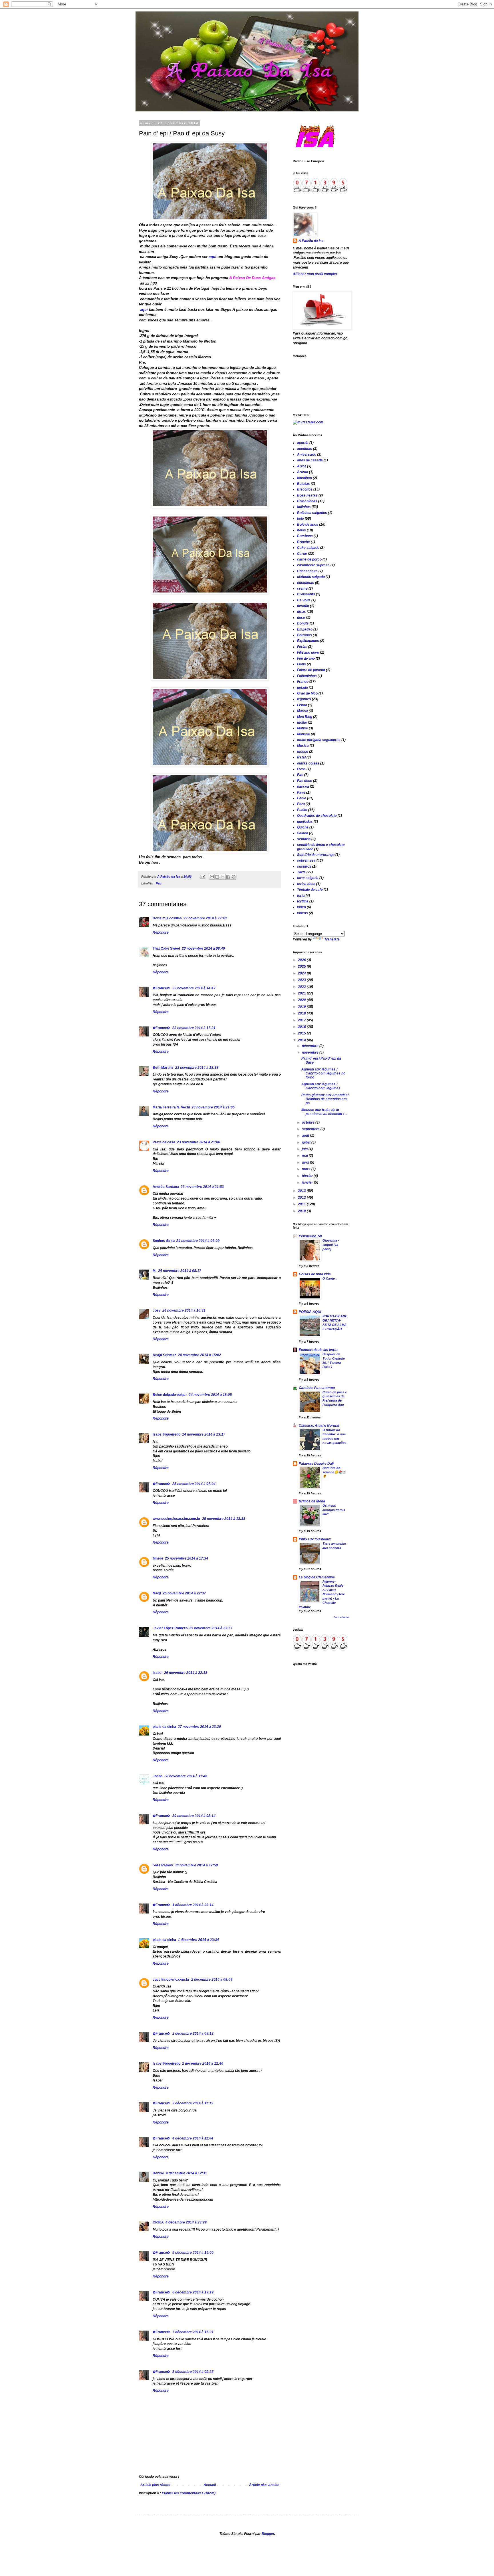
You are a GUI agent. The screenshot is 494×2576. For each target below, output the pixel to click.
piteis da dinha (164, 1727)
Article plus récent (155, 2485)
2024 (302, 973)
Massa (302, 711)
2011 (302, 1204)
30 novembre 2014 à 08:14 (194, 1816)
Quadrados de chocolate (317, 816)
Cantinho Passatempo (317, 1388)
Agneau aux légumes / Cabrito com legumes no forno (323, 1073)
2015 (302, 1033)
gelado (302, 688)
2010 (302, 1211)
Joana (158, 1776)
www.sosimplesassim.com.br (177, 1519)
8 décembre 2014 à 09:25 (193, 2372)
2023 (302, 980)
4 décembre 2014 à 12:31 (186, 2173)
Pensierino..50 (310, 1236)
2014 (302, 1040)
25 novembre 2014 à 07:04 (194, 1484)
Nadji (157, 1593)
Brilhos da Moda (312, 1501)
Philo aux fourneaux (315, 1539)
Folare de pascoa (311, 670)
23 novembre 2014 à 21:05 (213, 1107)
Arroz (302, 466)
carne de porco (309, 559)
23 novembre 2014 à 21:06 (199, 1142)
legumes (304, 699)
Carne (302, 554)
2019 (302, 1007)
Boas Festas (307, 495)
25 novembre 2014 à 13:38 (224, 1519)
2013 (302, 1191)
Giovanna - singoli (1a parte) (331, 1245)
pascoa (303, 786)
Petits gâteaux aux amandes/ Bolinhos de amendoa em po (325, 1099)
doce (301, 618)
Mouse (302, 728)
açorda (303, 443)
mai (305, 1156)
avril (306, 1162)
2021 (302, 993)
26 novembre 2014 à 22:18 (186, 1673)
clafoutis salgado (311, 577)
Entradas (304, 635)
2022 (302, 987)
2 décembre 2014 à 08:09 (212, 1979)
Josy (157, 1310)
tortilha (303, 901)
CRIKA (158, 2222)
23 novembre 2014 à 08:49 (203, 948)
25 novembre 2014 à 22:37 (184, 1593)
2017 (302, 1020)
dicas (301, 612)
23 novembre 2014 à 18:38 (197, 1068)
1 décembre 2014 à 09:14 (193, 1905)
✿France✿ (162, 988)
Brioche (303, 542)
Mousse (303, 734)
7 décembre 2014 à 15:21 (193, 2332)
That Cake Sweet (166, 948)
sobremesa (306, 860)
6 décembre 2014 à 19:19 (193, 2292)
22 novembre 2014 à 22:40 (205, 918)
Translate (332, 939)
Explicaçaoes (308, 641)
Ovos (301, 769)
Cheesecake (307, 571)
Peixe (302, 798)
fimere (158, 1558)
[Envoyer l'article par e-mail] (202, 876)
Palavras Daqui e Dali (316, 1464)
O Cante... (330, 1278)
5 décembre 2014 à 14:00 (193, 2253)
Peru (301, 804)
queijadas (305, 822)
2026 (302, 960)
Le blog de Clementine (317, 1577)
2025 (302, 966)
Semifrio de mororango (316, 855)
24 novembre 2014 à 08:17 (180, 1271)
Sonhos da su (164, 1241)
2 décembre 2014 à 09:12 (193, 2033)
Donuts (303, 623)
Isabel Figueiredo (167, 1434)
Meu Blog (305, 717)
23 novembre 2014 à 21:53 (202, 1187)
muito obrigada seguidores (319, 740)
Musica (303, 746)
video (301, 907)
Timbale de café (310, 890)
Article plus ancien (264, 2485)
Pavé (301, 792)
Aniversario (307, 455)
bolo (300, 519)
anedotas (305, 449)
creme (302, 589)
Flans (301, 664)
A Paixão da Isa (311, 241)
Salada (303, 833)
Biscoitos (305, 489)
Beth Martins (163, 1068)
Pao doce (305, 781)
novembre (311, 1052)
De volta (304, 600)
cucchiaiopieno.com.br (171, 1979)
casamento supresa (313, 565)
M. (155, 1271)
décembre (311, 1046)
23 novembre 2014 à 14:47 (194, 988)
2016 (302, 1027)
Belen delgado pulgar (170, 1395)
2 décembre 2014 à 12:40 (203, 2063)
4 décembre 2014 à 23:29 (186, 2222)
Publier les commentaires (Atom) (189, 2493)
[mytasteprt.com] (308, 422)
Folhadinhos (307, 676)
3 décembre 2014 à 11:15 (193, 2103)
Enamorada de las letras (319, 1350)
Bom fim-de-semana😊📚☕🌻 (334, 1472)
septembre (311, 1129)
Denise (158, 2173)
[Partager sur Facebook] (228, 877)
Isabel (158, 1673)
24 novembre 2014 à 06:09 (198, 1241)
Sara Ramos (163, 1865)
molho (302, 722)
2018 (302, 1013)
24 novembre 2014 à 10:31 (184, 1310)
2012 (302, 1198)
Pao (159, 883)
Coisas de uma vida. (315, 1274)
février (308, 1176)
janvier (308, 1182)
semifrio (304, 839)
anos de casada (310, 460)
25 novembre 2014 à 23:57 (211, 1628)
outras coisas (308, 763)
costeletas (306, 583)
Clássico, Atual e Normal (319, 1426)
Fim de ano (306, 658)
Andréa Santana (166, 1187)
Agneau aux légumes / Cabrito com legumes (321, 1086)
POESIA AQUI (310, 1312)
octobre (309, 1122)
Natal (301, 757)
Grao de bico (307, 693)
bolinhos (304, 507)
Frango (303, 682)
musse (303, 752)
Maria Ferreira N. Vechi (171, 1107)
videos (302, 913)
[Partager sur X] (223, 877)
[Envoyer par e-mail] (212, 877)
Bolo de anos (308, 525)
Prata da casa (164, 1142)
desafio (303, 606)
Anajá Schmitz (164, 1355)
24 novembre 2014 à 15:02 (199, 1355)
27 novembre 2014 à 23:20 (199, 1727)
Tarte (301, 872)
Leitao (302, 705)
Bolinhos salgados (312, 513)
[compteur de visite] (320, 195)
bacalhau (304, 478)
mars (307, 1169)
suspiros (304, 866)
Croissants (306, 594)
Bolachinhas (307, 501)
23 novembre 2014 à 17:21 (194, 1028)
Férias (302, 647)
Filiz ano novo (308, 652)
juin (305, 1149)
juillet (307, 1142)
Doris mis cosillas (167, 918)
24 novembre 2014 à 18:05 (210, 1395)
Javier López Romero (170, 1628)
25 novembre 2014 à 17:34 (187, 1558)
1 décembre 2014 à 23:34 (198, 1940)
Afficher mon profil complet (315, 274)
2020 (302, 1000)
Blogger (268, 2534)
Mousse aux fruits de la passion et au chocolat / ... (324, 1112)
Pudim (302, 810)
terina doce (306, 884)
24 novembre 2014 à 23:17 (204, 1434)
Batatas (303, 484)
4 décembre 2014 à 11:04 (193, 2138)
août (306, 1136)
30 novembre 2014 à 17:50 (196, 1865)
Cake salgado (308, 548)
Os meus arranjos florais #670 (334, 1510)
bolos (301, 530)
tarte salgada (308, 878)
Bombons (305, 536)
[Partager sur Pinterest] (234, 877)
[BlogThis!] (217, 877)
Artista (303, 472)
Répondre (161, 932)
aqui (212, 257)
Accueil (210, 2485)
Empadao (305, 629)
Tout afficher (342, 1617)
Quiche (303, 827)
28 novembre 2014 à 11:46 (186, 1776)
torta (301, 896)
